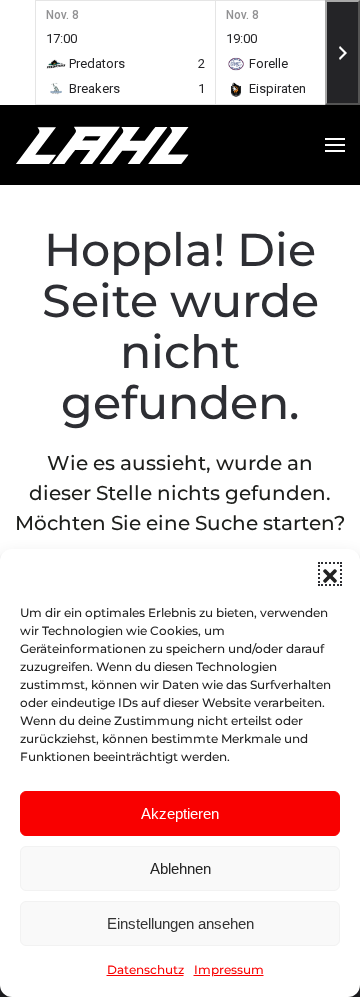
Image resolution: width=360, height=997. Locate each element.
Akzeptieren (180, 813)
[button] (330, 574)
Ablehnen (180, 868)
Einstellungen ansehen (180, 923)
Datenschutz (145, 969)
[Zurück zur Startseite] (140, 145)
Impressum (229, 969)
